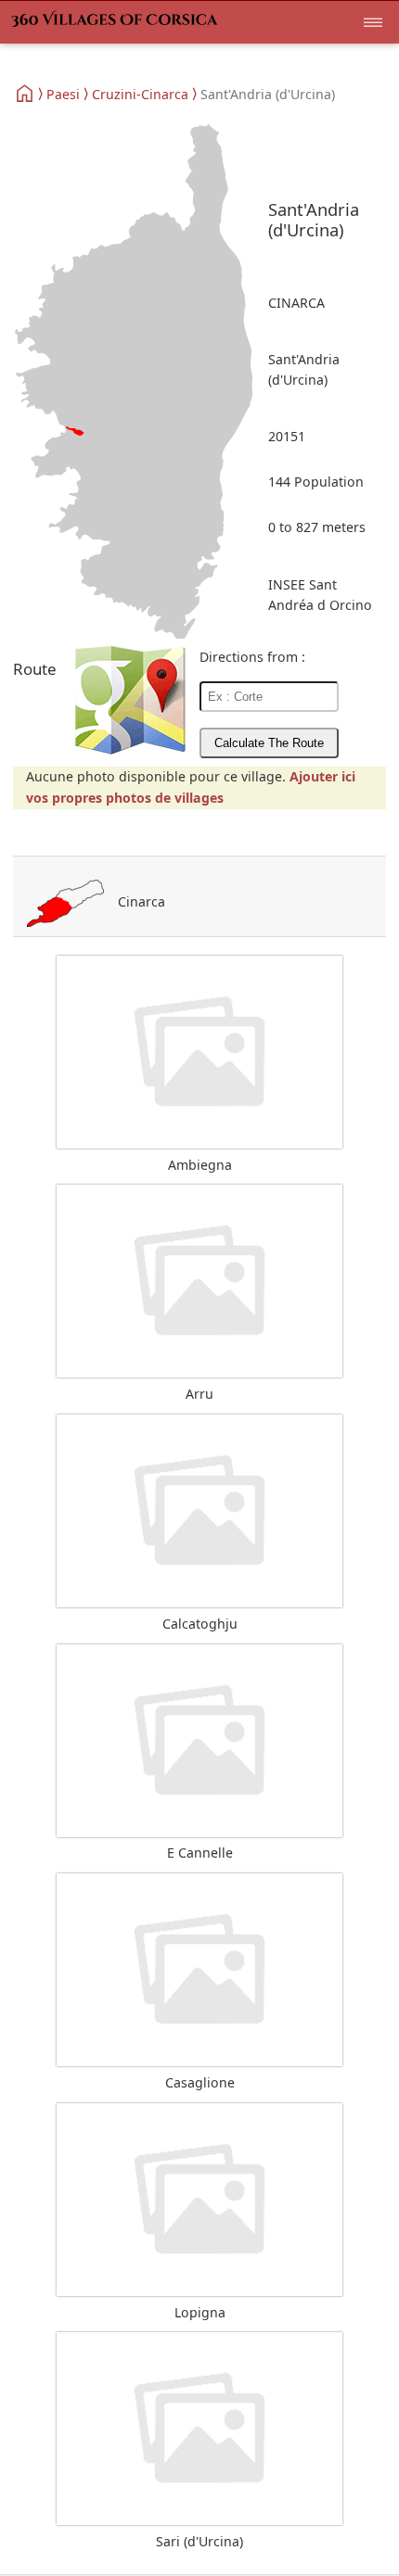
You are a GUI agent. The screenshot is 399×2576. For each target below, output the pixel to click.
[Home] (26, 93)
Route (35, 669)
